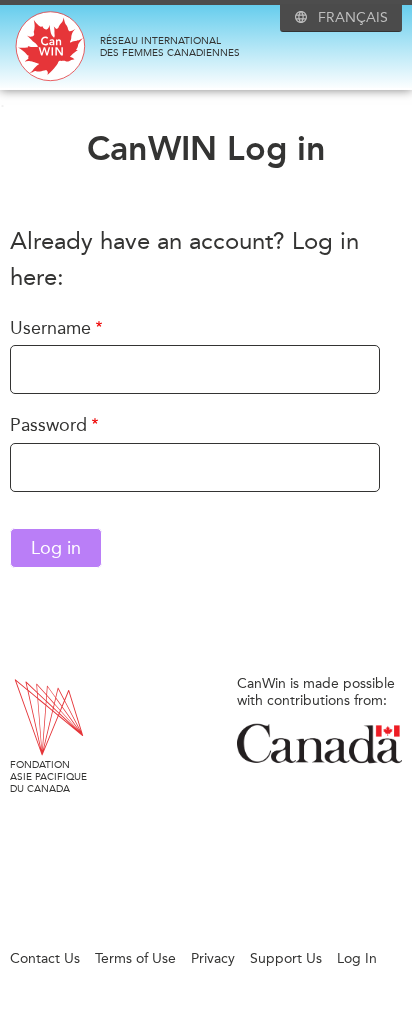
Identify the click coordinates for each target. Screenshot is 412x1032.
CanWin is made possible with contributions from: (316, 692)
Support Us (286, 958)
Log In (357, 958)
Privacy (213, 958)
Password (48, 425)
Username (50, 328)
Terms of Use (135, 958)
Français (353, 17)
